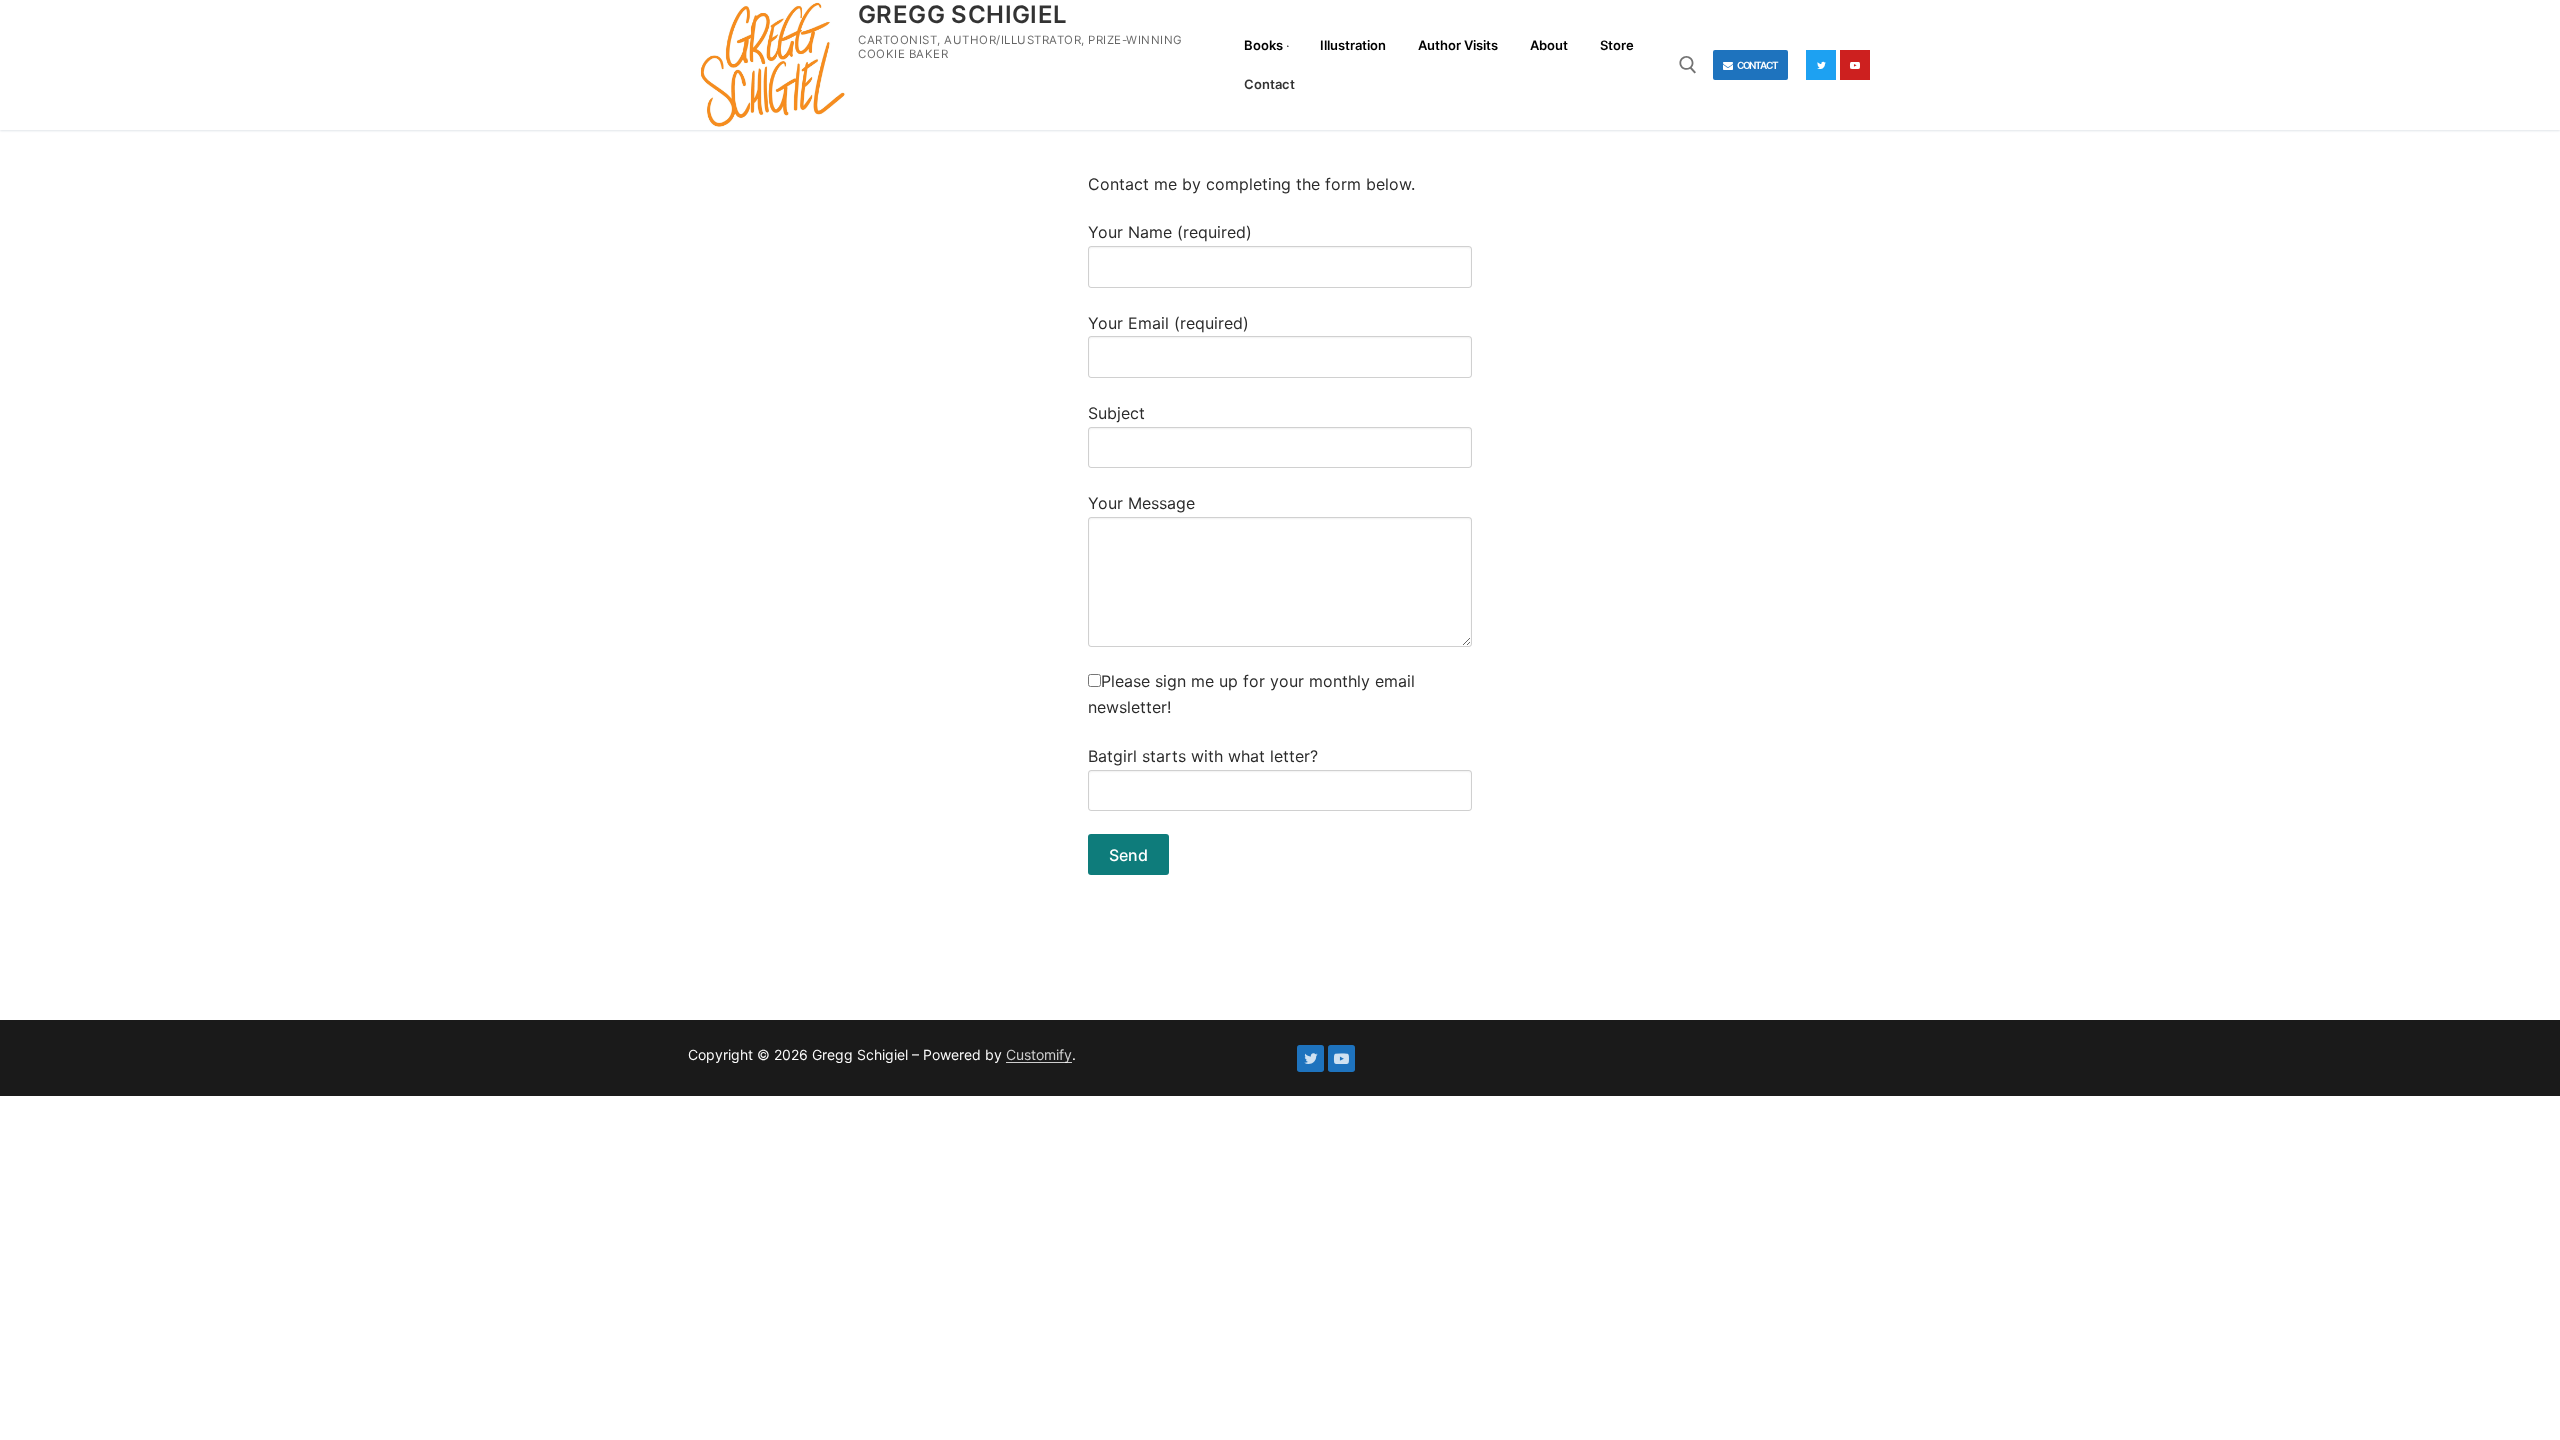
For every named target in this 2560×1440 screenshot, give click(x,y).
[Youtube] (1855, 65)
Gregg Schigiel (963, 14)
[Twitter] (1821, 65)
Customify (1039, 1054)
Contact (1757, 65)
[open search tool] (1688, 65)
